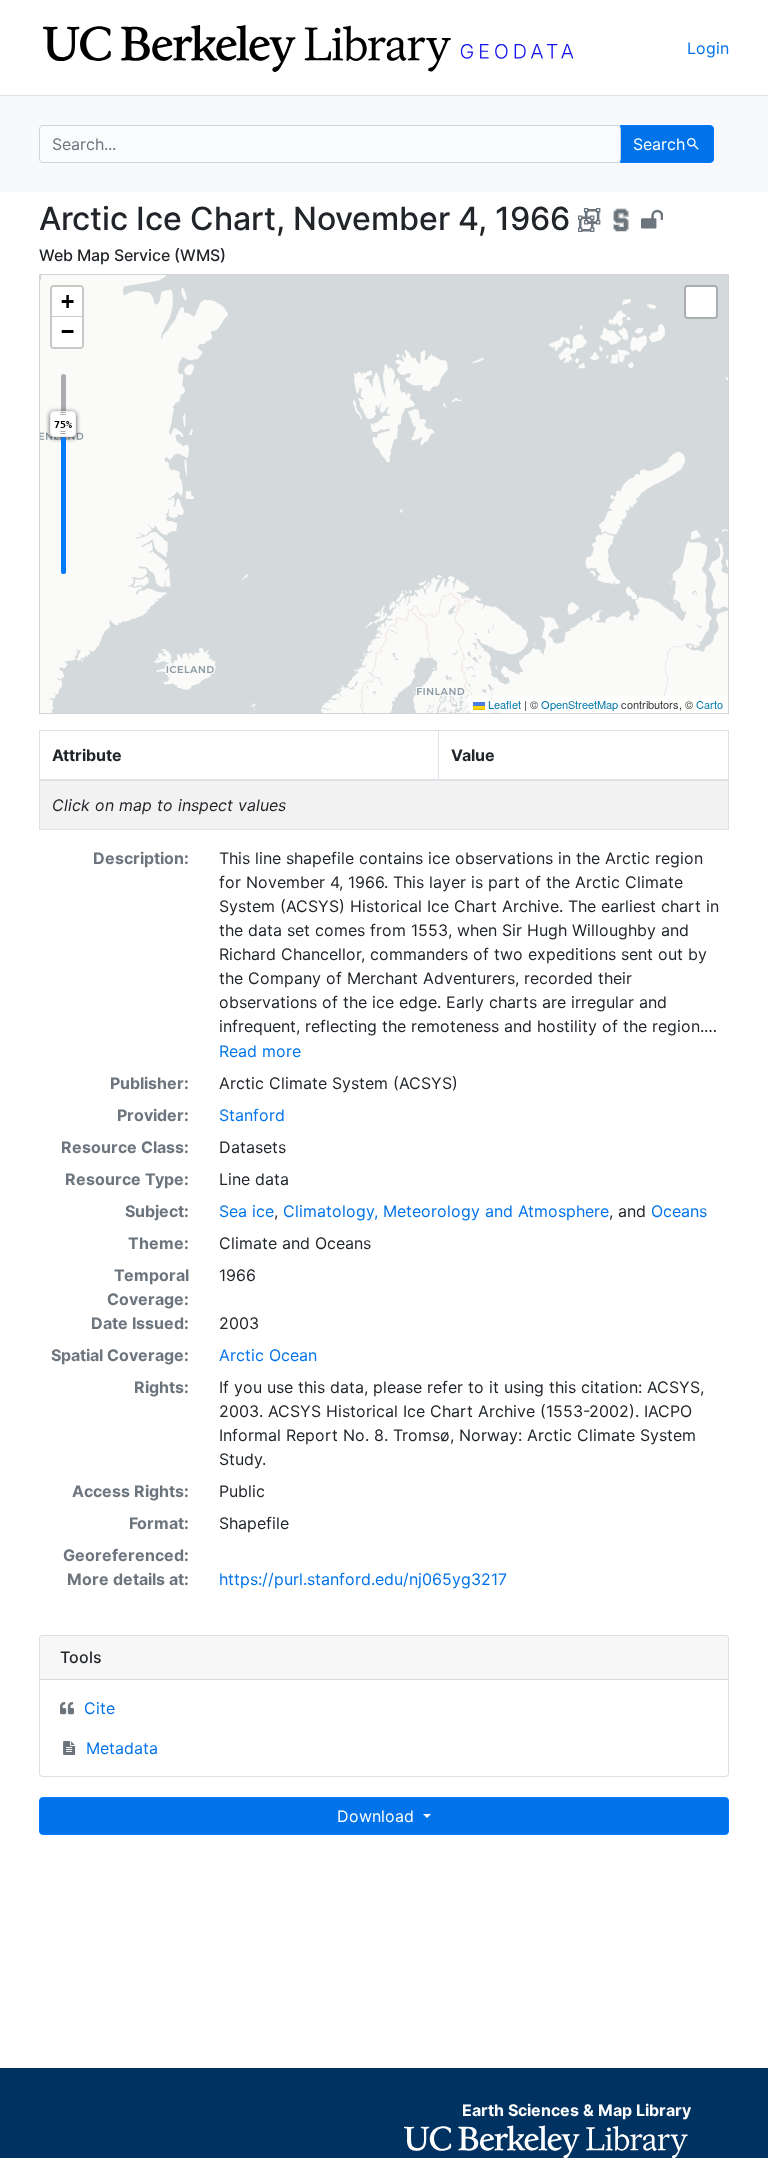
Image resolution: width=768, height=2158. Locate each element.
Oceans (679, 1211)
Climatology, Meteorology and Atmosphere (446, 1211)
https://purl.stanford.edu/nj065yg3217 (363, 1579)
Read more (260, 1051)
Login (708, 48)
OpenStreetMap (579, 704)
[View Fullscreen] (701, 302)
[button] (67, 302)
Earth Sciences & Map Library (576, 2110)
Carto (709, 704)
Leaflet (503, 704)
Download (378, 1816)
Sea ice (246, 1211)
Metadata (122, 1748)
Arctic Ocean (268, 1355)
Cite (99, 1708)
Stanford (252, 1115)
